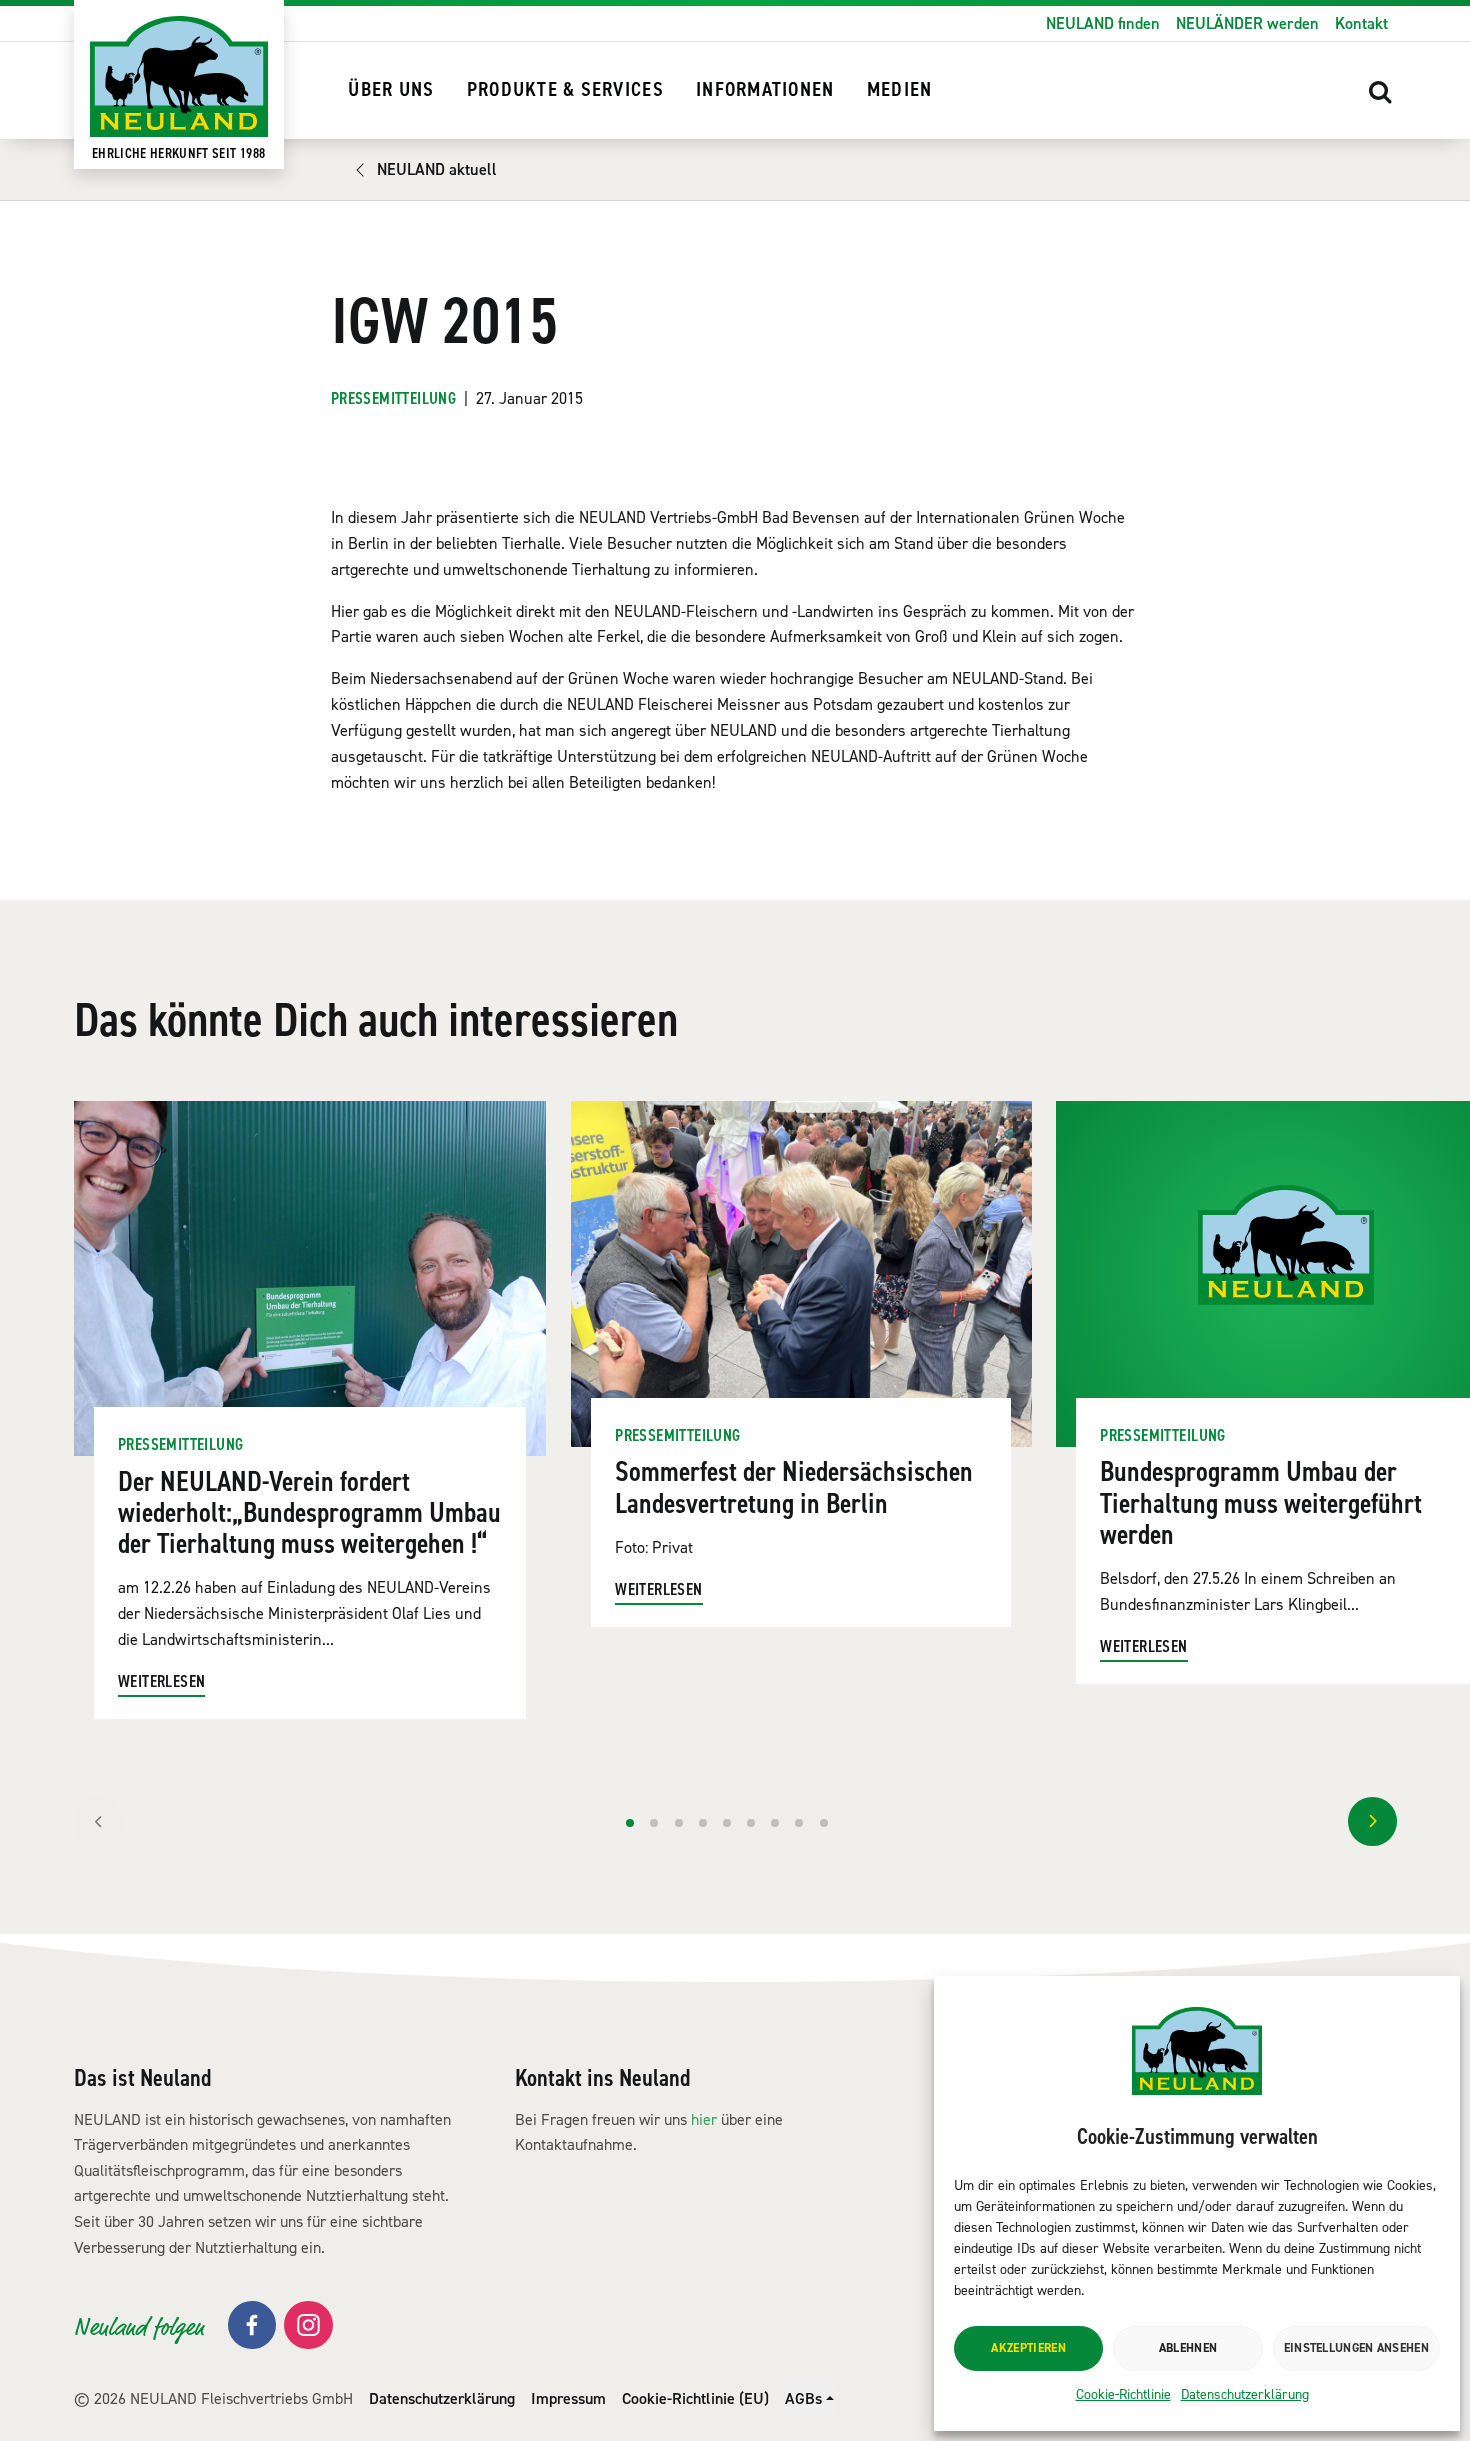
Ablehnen (1188, 2348)
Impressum (568, 2398)
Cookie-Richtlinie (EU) (695, 2398)
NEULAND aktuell (437, 169)
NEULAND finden (1103, 23)
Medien (900, 90)
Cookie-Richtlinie (1123, 2394)
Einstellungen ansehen (1356, 2348)
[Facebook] (252, 2325)
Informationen (765, 90)
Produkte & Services (565, 90)
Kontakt (1361, 23)
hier (704, 2119)
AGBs (803, 2398)
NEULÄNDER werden (1247, 23)
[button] (1380, 91)
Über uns (391, 90)
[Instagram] (308, 2325)
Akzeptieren (1028, 2348)
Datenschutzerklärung (1245, 2394)
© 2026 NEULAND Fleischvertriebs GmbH (213, 2398)
